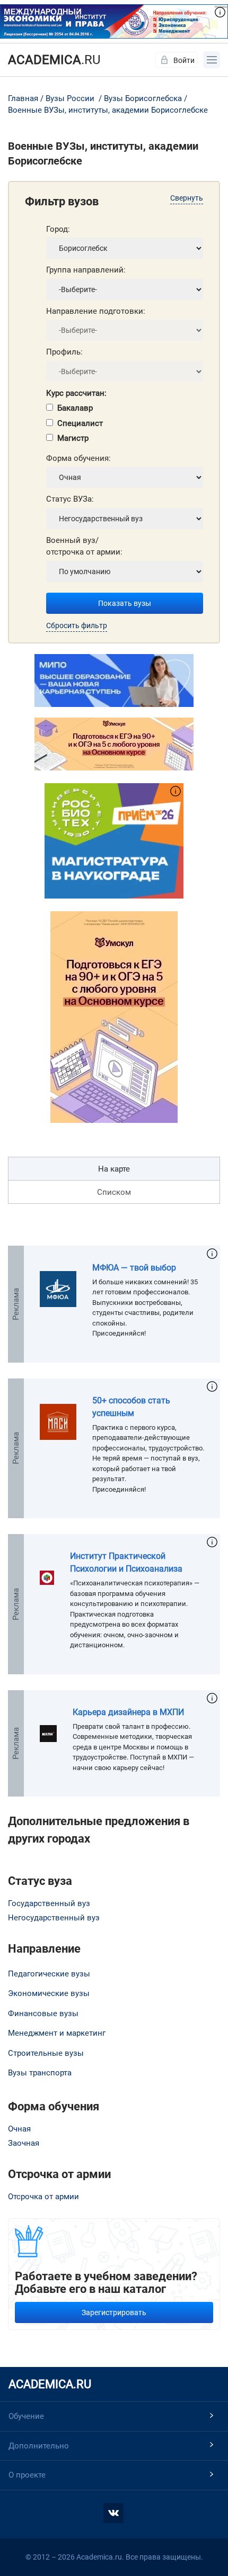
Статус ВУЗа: (70, 499)
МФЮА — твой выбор (134, 1268)
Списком (114, 1192)
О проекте (27, 2475)
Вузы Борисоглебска (143, 98)
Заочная (24, 2143)
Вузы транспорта (40, 2073)
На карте (114, 1169)
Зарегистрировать (114, 2312)
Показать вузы (125, 603)
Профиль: (64, 352)
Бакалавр (75, 408)
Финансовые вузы (43, 2013)
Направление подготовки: (96, 311)
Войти (184, 60)
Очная (19, 2129)
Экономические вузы (49, 1993)
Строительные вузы (46, 2053)
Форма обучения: (78, 458)
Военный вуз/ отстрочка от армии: (84, 546)
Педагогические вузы (49, 1974)
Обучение (26, 2416)
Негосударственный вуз (54, 1918)
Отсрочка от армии (43, 2197)
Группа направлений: (86, 270)
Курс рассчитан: (76, 393)
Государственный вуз (49, 1903)
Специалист (80, 423)
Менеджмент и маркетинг (57, 2033)
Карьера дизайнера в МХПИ (128, 1712)
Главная (23, 98)
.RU (54, 60)
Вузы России (70, 98)
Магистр (73, 438)
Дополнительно (39, 2446)
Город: (58, 229)
